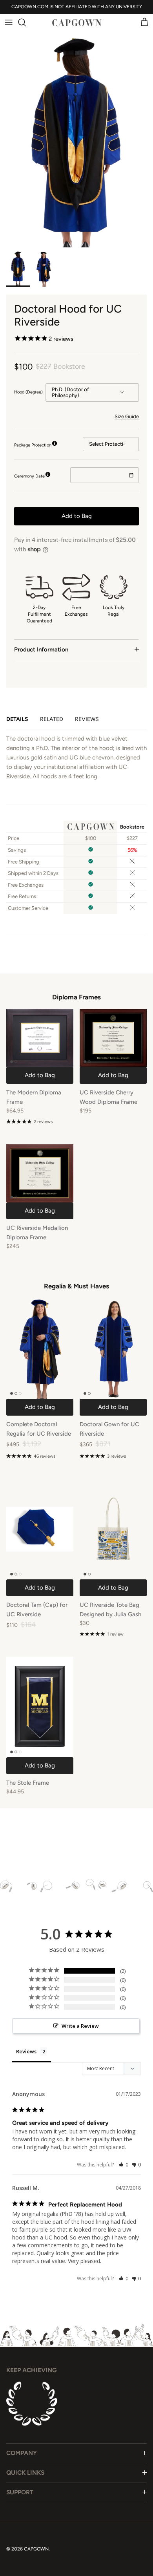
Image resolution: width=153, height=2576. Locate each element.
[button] (123, 2165)
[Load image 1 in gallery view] (76, 133)
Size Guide (127, 416)
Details (17, 719)
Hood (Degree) (28, 392)
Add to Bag (77, 516)
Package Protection (33, 445)
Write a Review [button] (80, 2026)
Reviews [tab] (26, 2051)
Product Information (41, 649)
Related (52, 719)
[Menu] (9, 22)
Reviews (87, 719)
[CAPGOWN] (76, 23)
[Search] (26, 22)
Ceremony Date (29, 476)
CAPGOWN (36, 2549)
